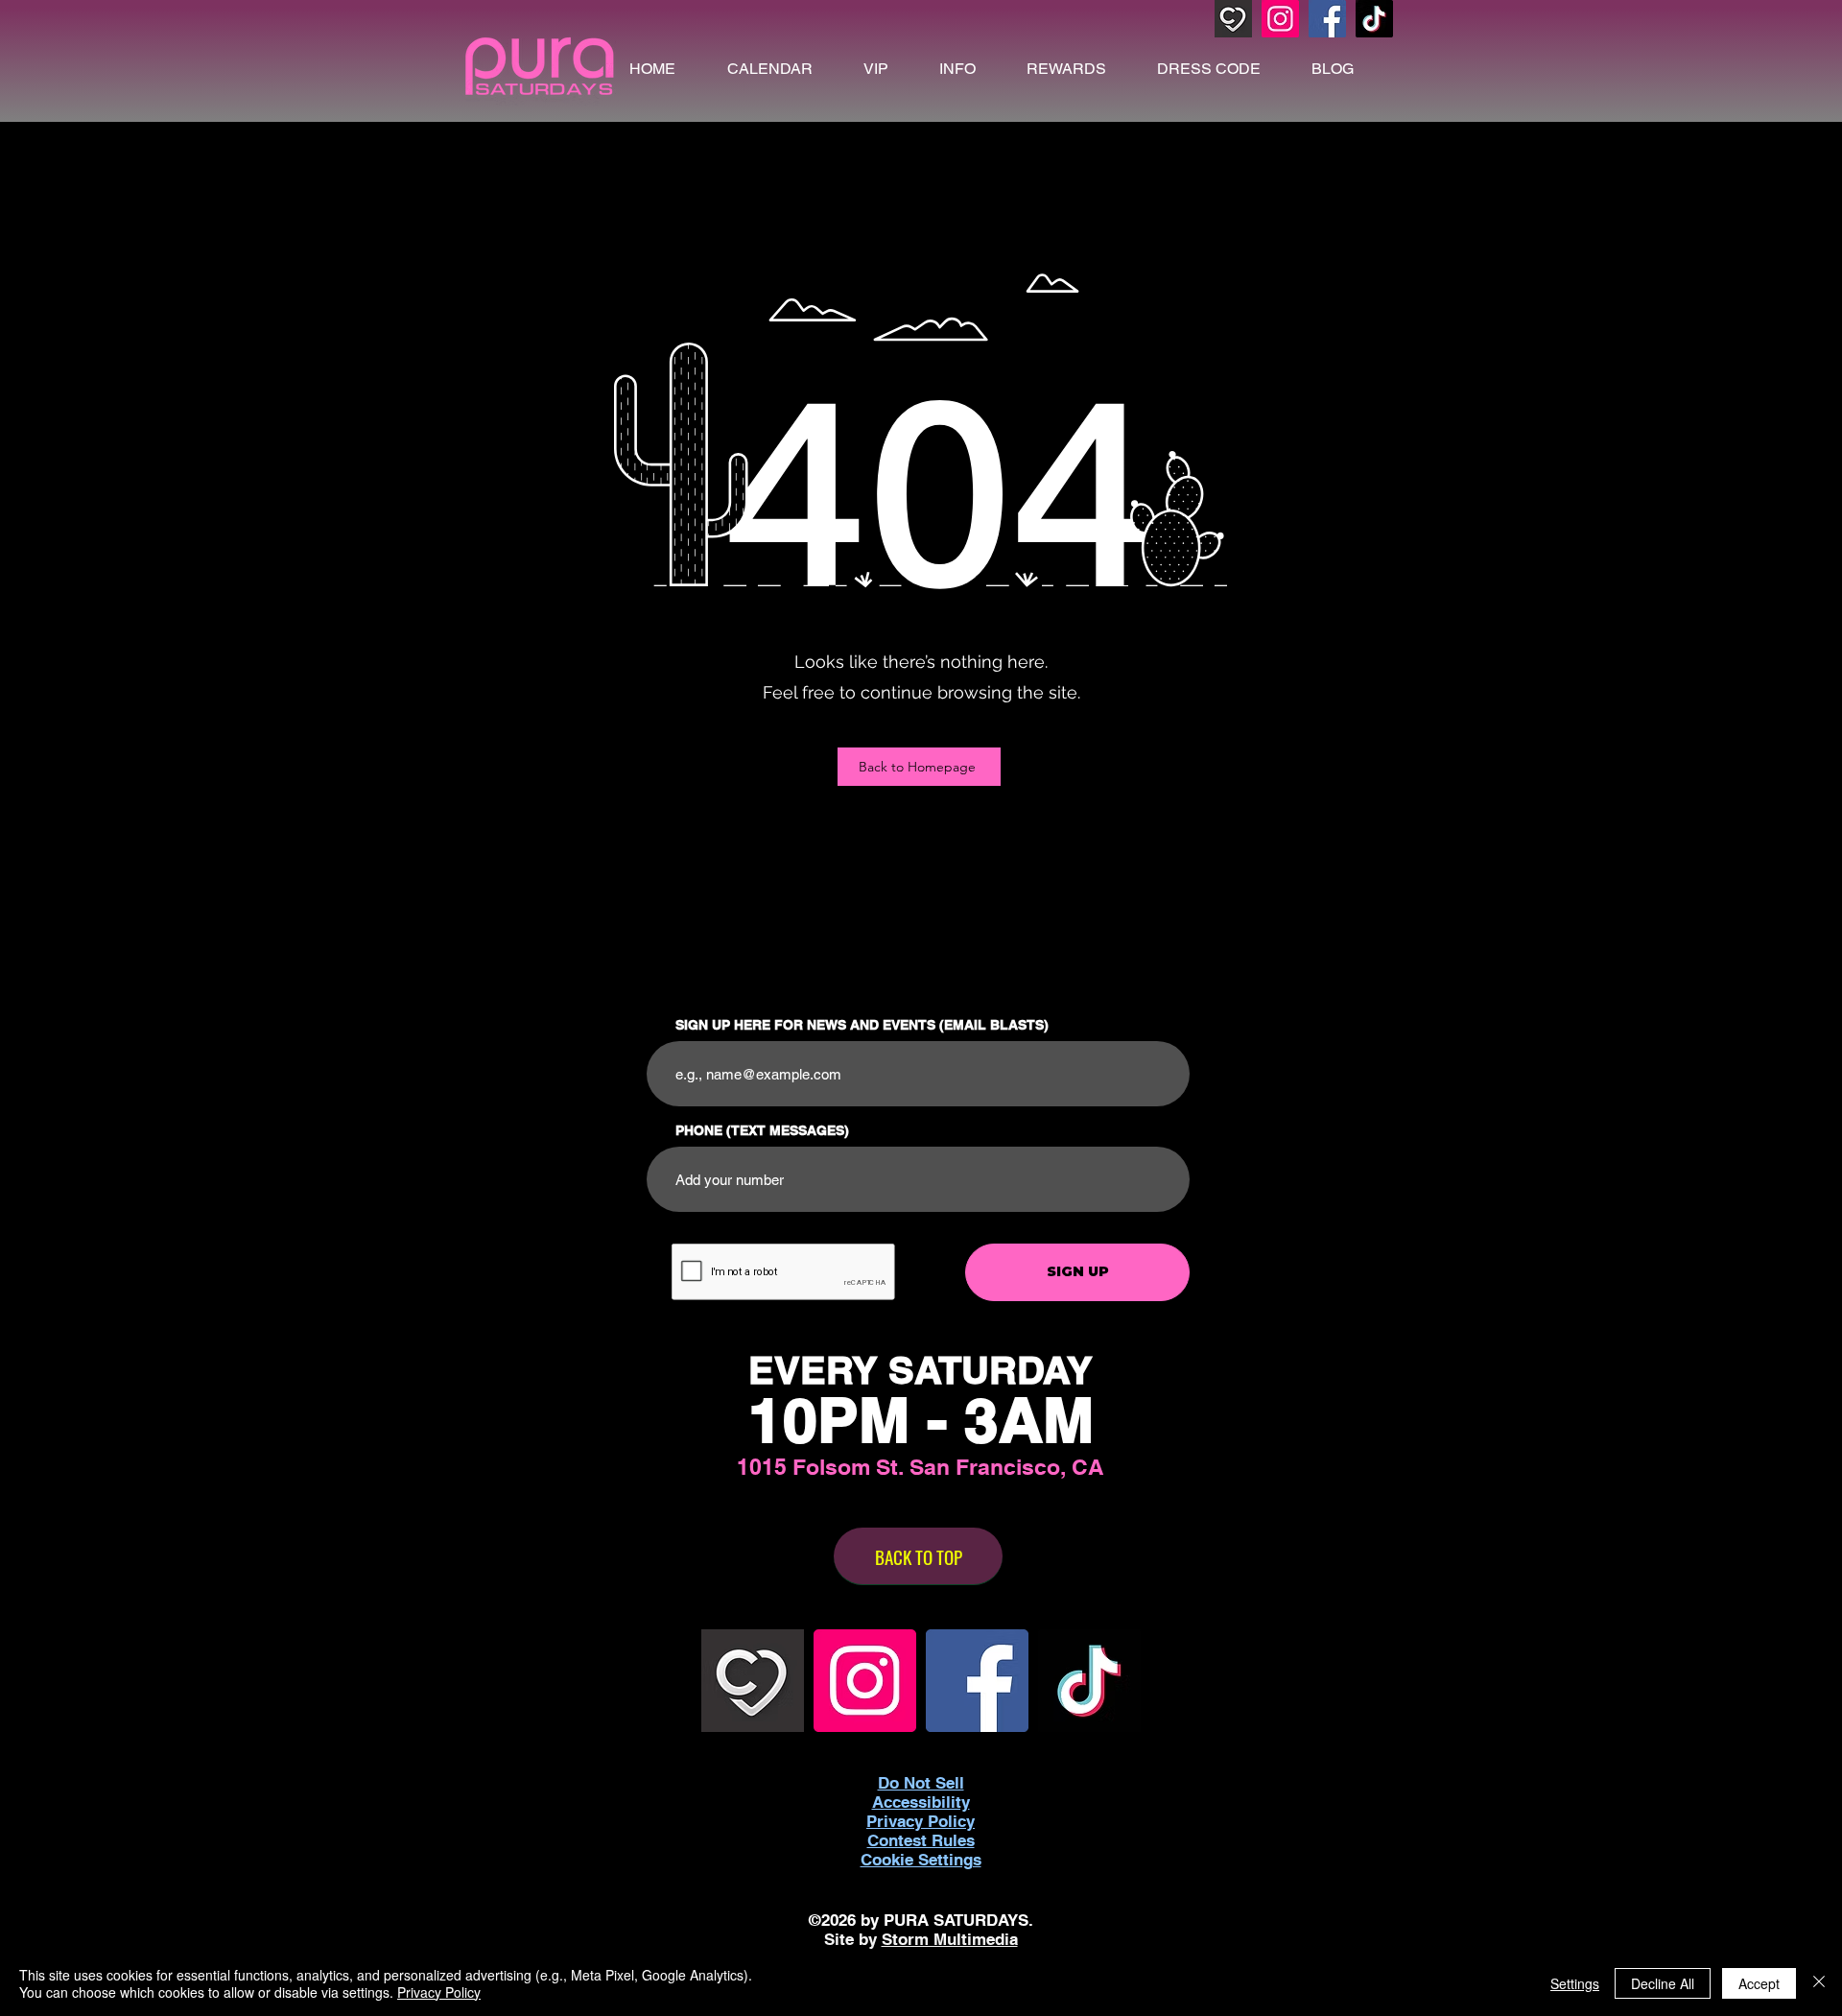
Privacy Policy (439, 1992)
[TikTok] (1374, 19)
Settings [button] (1575, 1983)
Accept (1759, 1983)
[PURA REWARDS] (1233, 19)
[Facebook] (1327, 19)
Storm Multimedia (950, 1939)
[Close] (1819, 1983)
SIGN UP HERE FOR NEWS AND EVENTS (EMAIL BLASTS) (862, 1025)
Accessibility (921, 1802)
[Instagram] (1280, 19)
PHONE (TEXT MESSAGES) (762, 1130)
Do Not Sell (921, 1783)
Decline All (1663, 1983)
